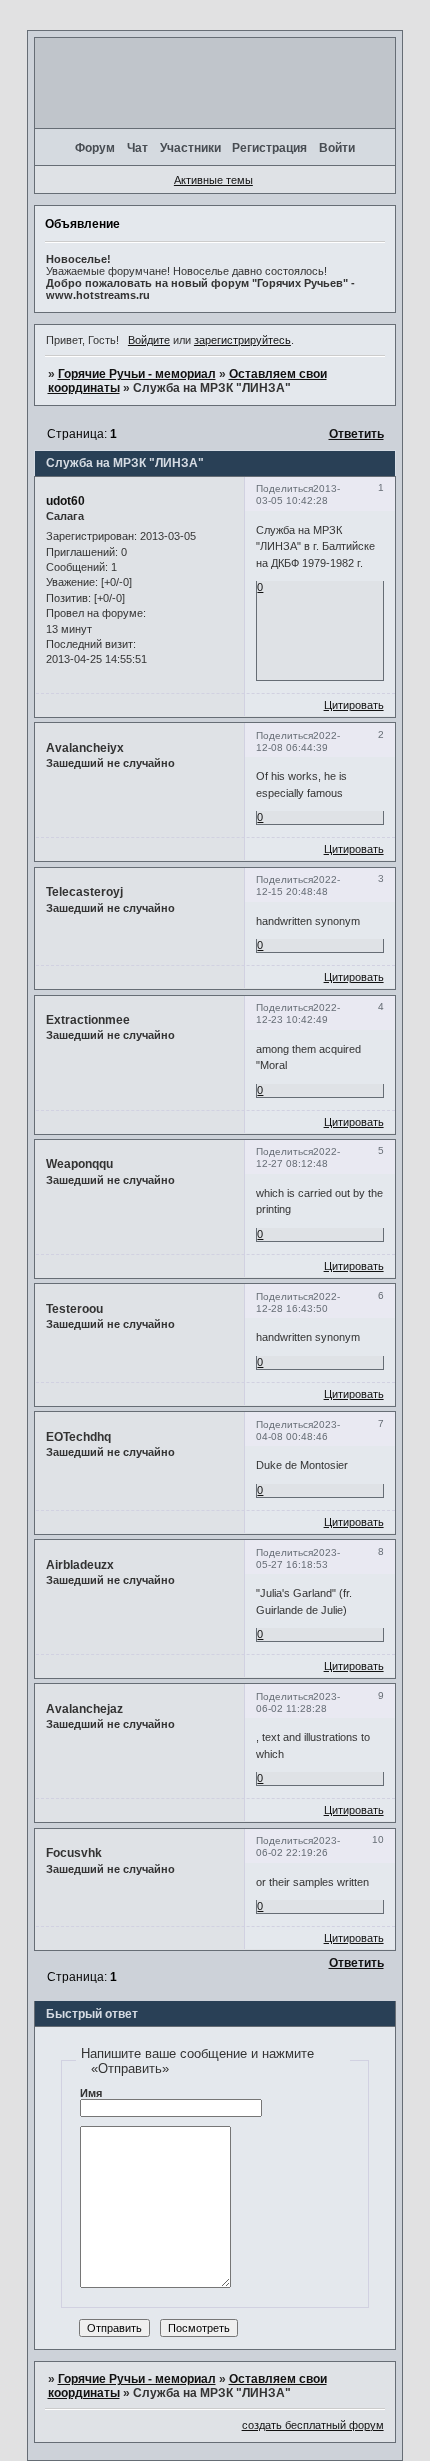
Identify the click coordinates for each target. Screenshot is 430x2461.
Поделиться (284, 488)
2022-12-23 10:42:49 (298, 1013)
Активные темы (213, 180)
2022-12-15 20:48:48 (298, 885)
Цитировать (354, 705)
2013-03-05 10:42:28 (298, 494)
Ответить (356, 434)
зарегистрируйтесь (242, 340)
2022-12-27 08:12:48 (298, 1157)
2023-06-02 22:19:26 (298, 1846)
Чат (137, 148)
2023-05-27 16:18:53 (298, 1558)
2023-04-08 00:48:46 (298, 1430)
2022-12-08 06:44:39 (298, 741)
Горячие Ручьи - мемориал (137, 374)
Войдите (149, 340)
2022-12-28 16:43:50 (298, 1302)
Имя (91, 2093)
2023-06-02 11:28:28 (298, 1702)
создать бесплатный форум (313, 2425)
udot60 (65, 501)
